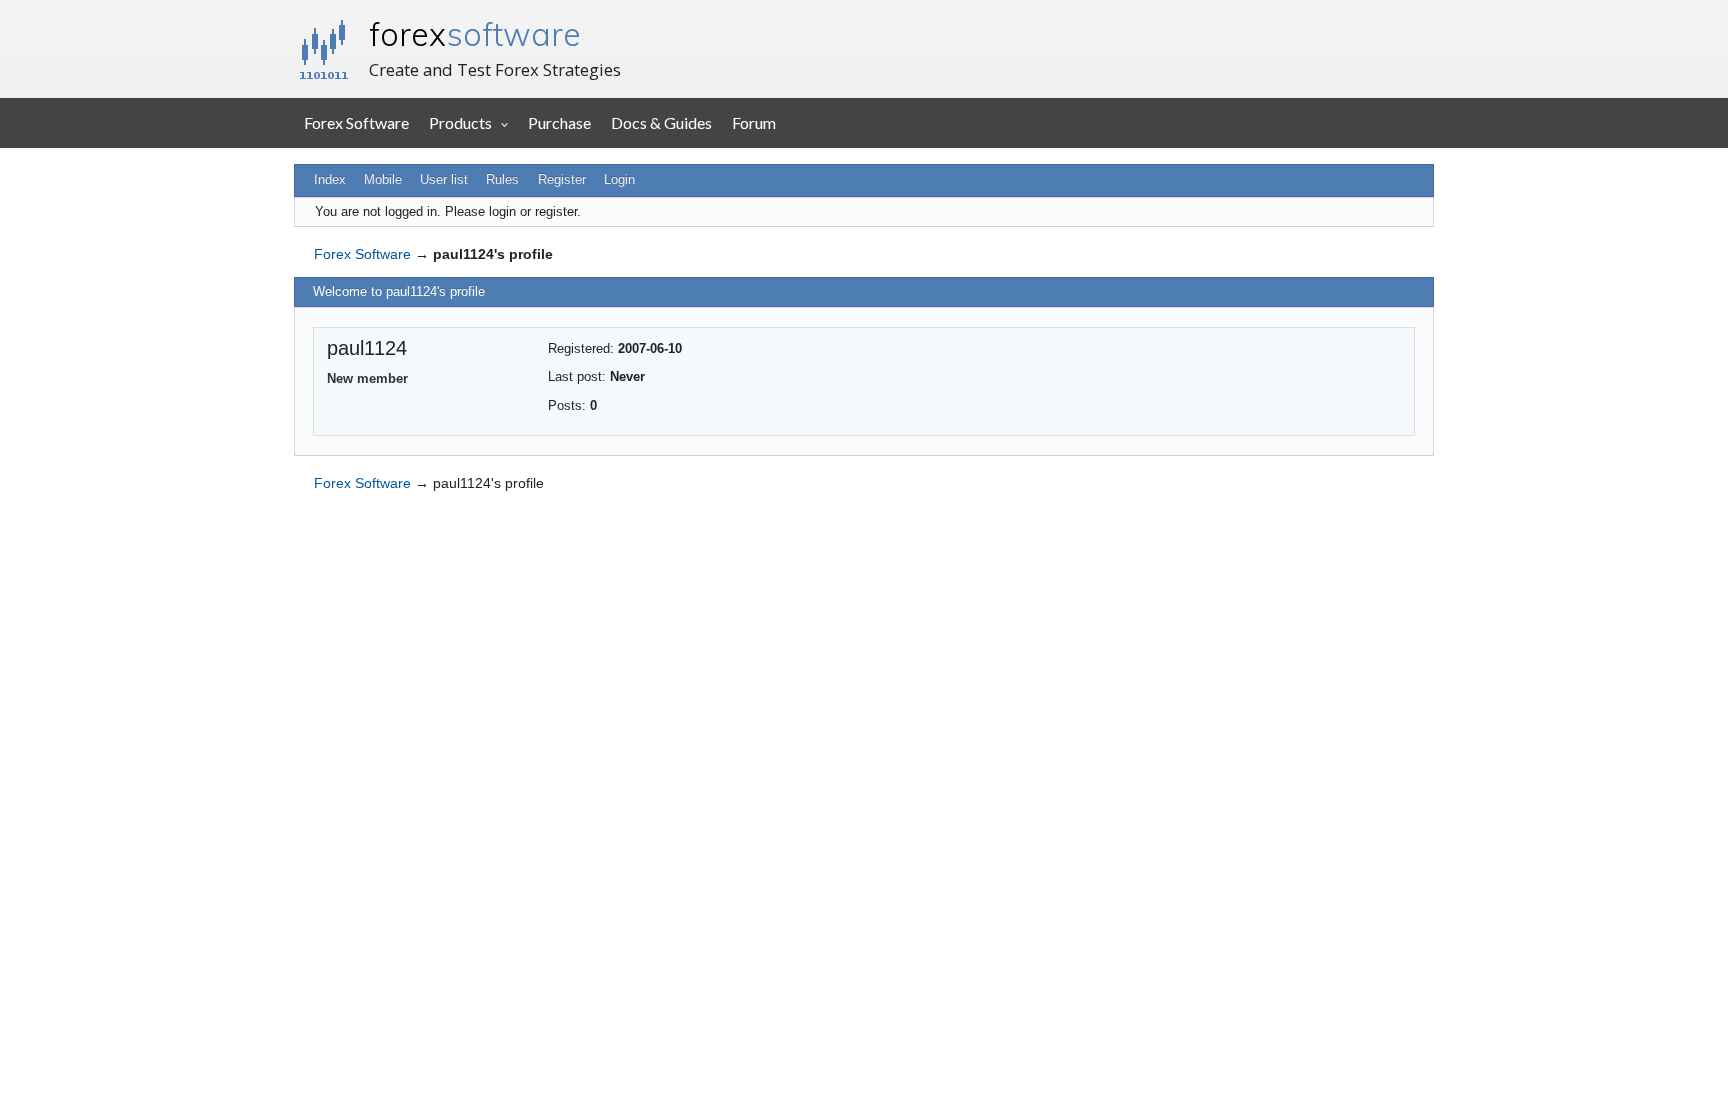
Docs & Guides (661, 122)
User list (444, 179)
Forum (754, 122)
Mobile (383, 179)
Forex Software (356, 122)
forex (475, 34)
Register (562, 179)
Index (330, 179)
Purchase (559, 122)
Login (619, 179)
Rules (502, 179)
